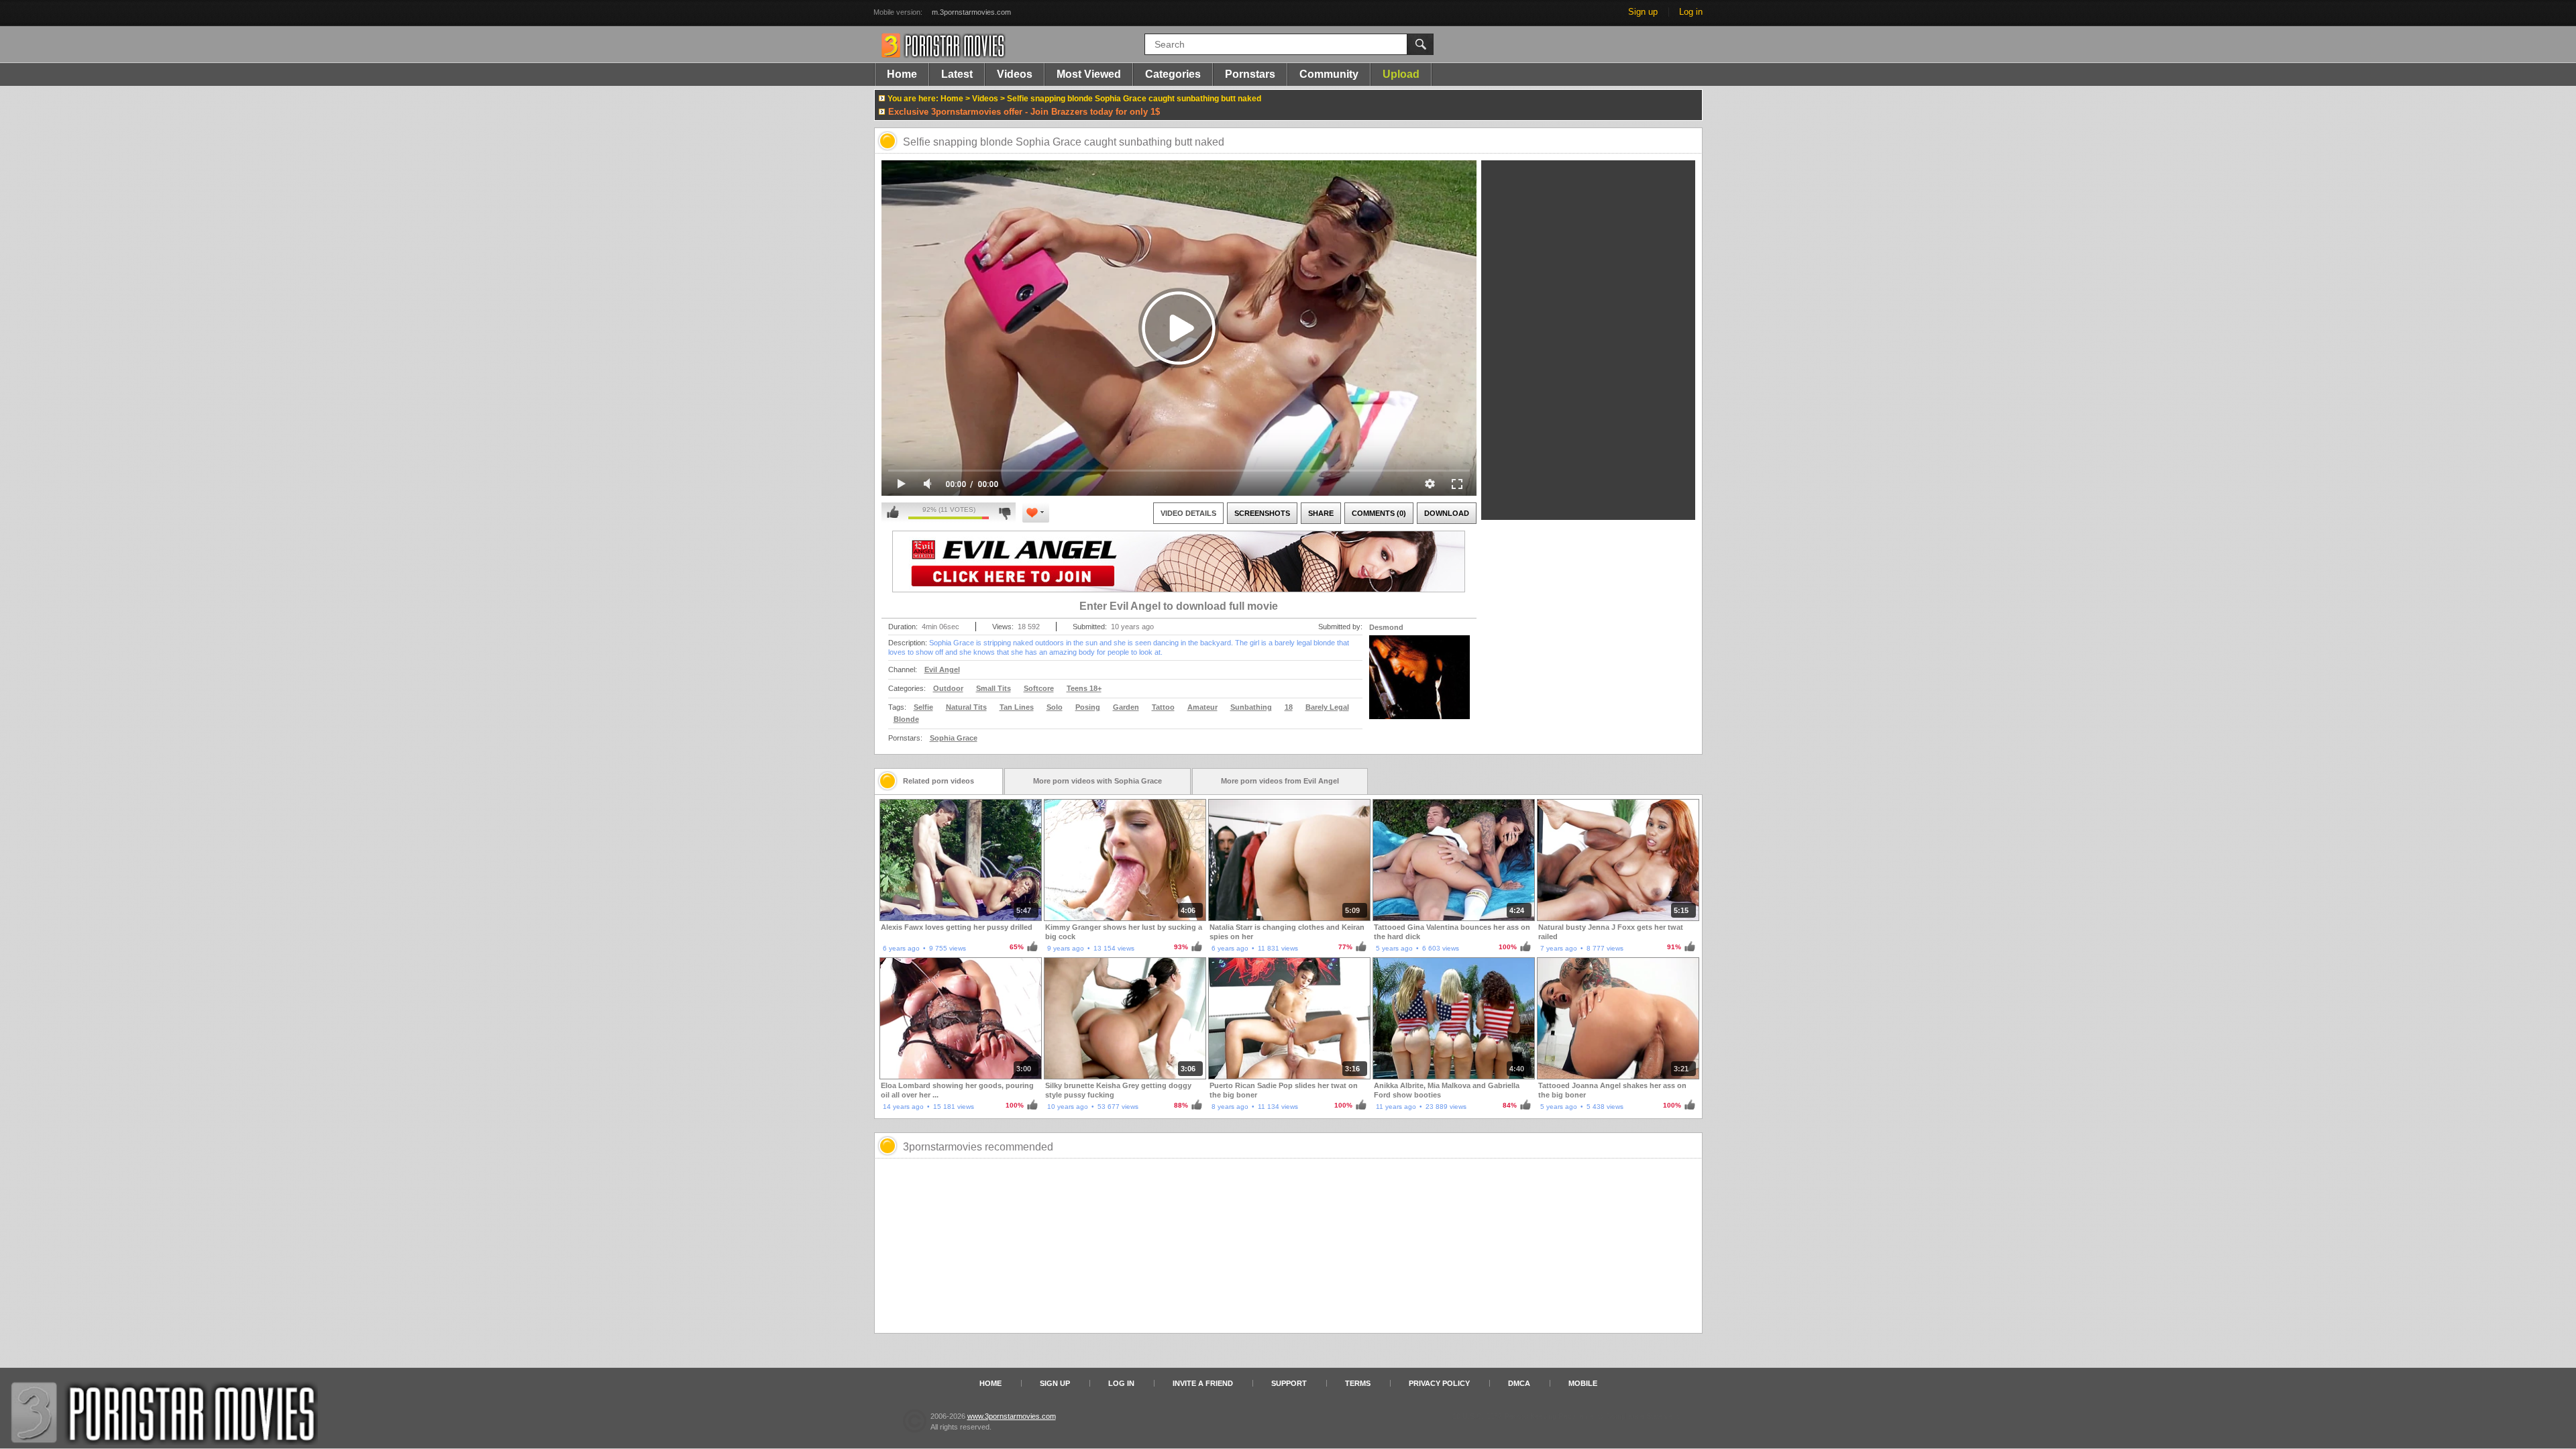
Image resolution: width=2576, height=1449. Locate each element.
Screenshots (1262, 513)
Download (1447, 513)
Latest (957, 74)
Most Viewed (1089, 74)
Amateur (1202, 707)
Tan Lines (1017, 707)
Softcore (1039, 688)
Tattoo (1163, 707)
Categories (1173, 74)
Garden (1126, 707)
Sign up (1643, 12)
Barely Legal (1327, 707)
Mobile (1583, 1383)
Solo (1055, 707)
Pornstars (1250, 74)
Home (902, 74)
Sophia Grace (954, 738)
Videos (1015, 74)
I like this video (893, 513)
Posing (1088, 707)
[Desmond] (1419, 686)
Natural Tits (966, 707)
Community (1329, 74)
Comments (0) (1379, 513)
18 (1289, 707)
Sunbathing (1251, 707)
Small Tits (994, 688)
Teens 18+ (1084, 688)
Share (1321, 513)
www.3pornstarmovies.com (1012, 1416)
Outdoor (948, 688)
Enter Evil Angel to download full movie (1179, 606)
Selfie (923, 707)
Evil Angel (942, 669)
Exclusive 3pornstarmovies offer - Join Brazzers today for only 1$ (1024, 112)
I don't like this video (1005, 513)
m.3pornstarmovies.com (971, 12)
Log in (1691, 12)
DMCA (1519, 1383)
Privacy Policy (1439, 1383)
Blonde (906, 719)
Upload (1401, 74)
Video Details (1188, 513)
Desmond (1386, 627)
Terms (1358, 1383)
